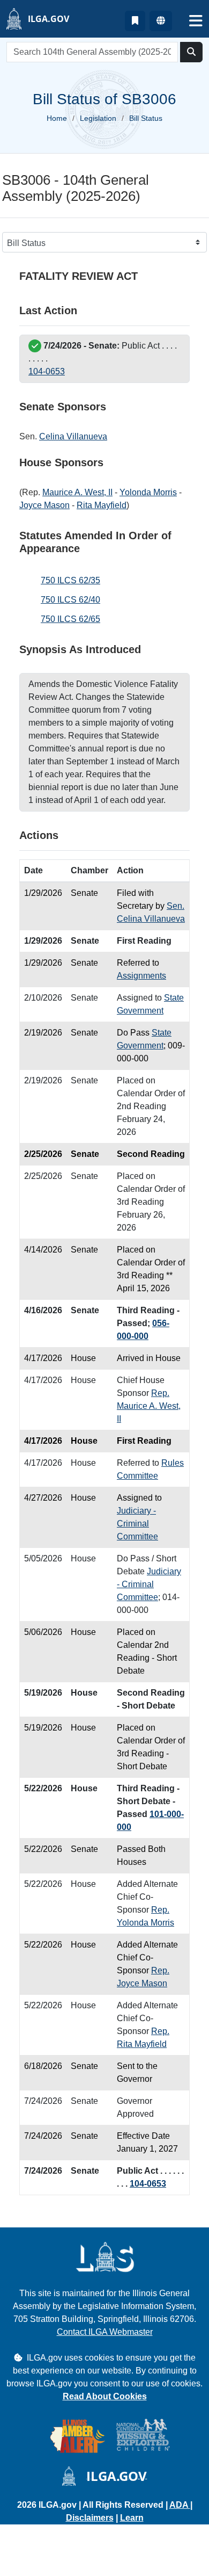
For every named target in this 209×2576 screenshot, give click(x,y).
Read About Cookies (105, 2396)
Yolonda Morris (148, 492)
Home (57, 118)
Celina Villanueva (73, 436)
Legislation (98, 118)
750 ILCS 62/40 (70, 600)
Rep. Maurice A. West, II (149, 1406)
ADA (180, 2505)
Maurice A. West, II (77, 492)
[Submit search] (191, 52)
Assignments (141, 976)
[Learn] (135, 21)
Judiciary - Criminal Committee (137, 1524)
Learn (132, 2518)
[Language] (161, 21)
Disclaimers (90, 2518)
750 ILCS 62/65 (70, 619)
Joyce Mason (44, 505)
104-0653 (47, 371)
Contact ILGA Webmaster (105, 2332)
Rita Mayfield (102, 505)
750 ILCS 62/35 (70, 580)
